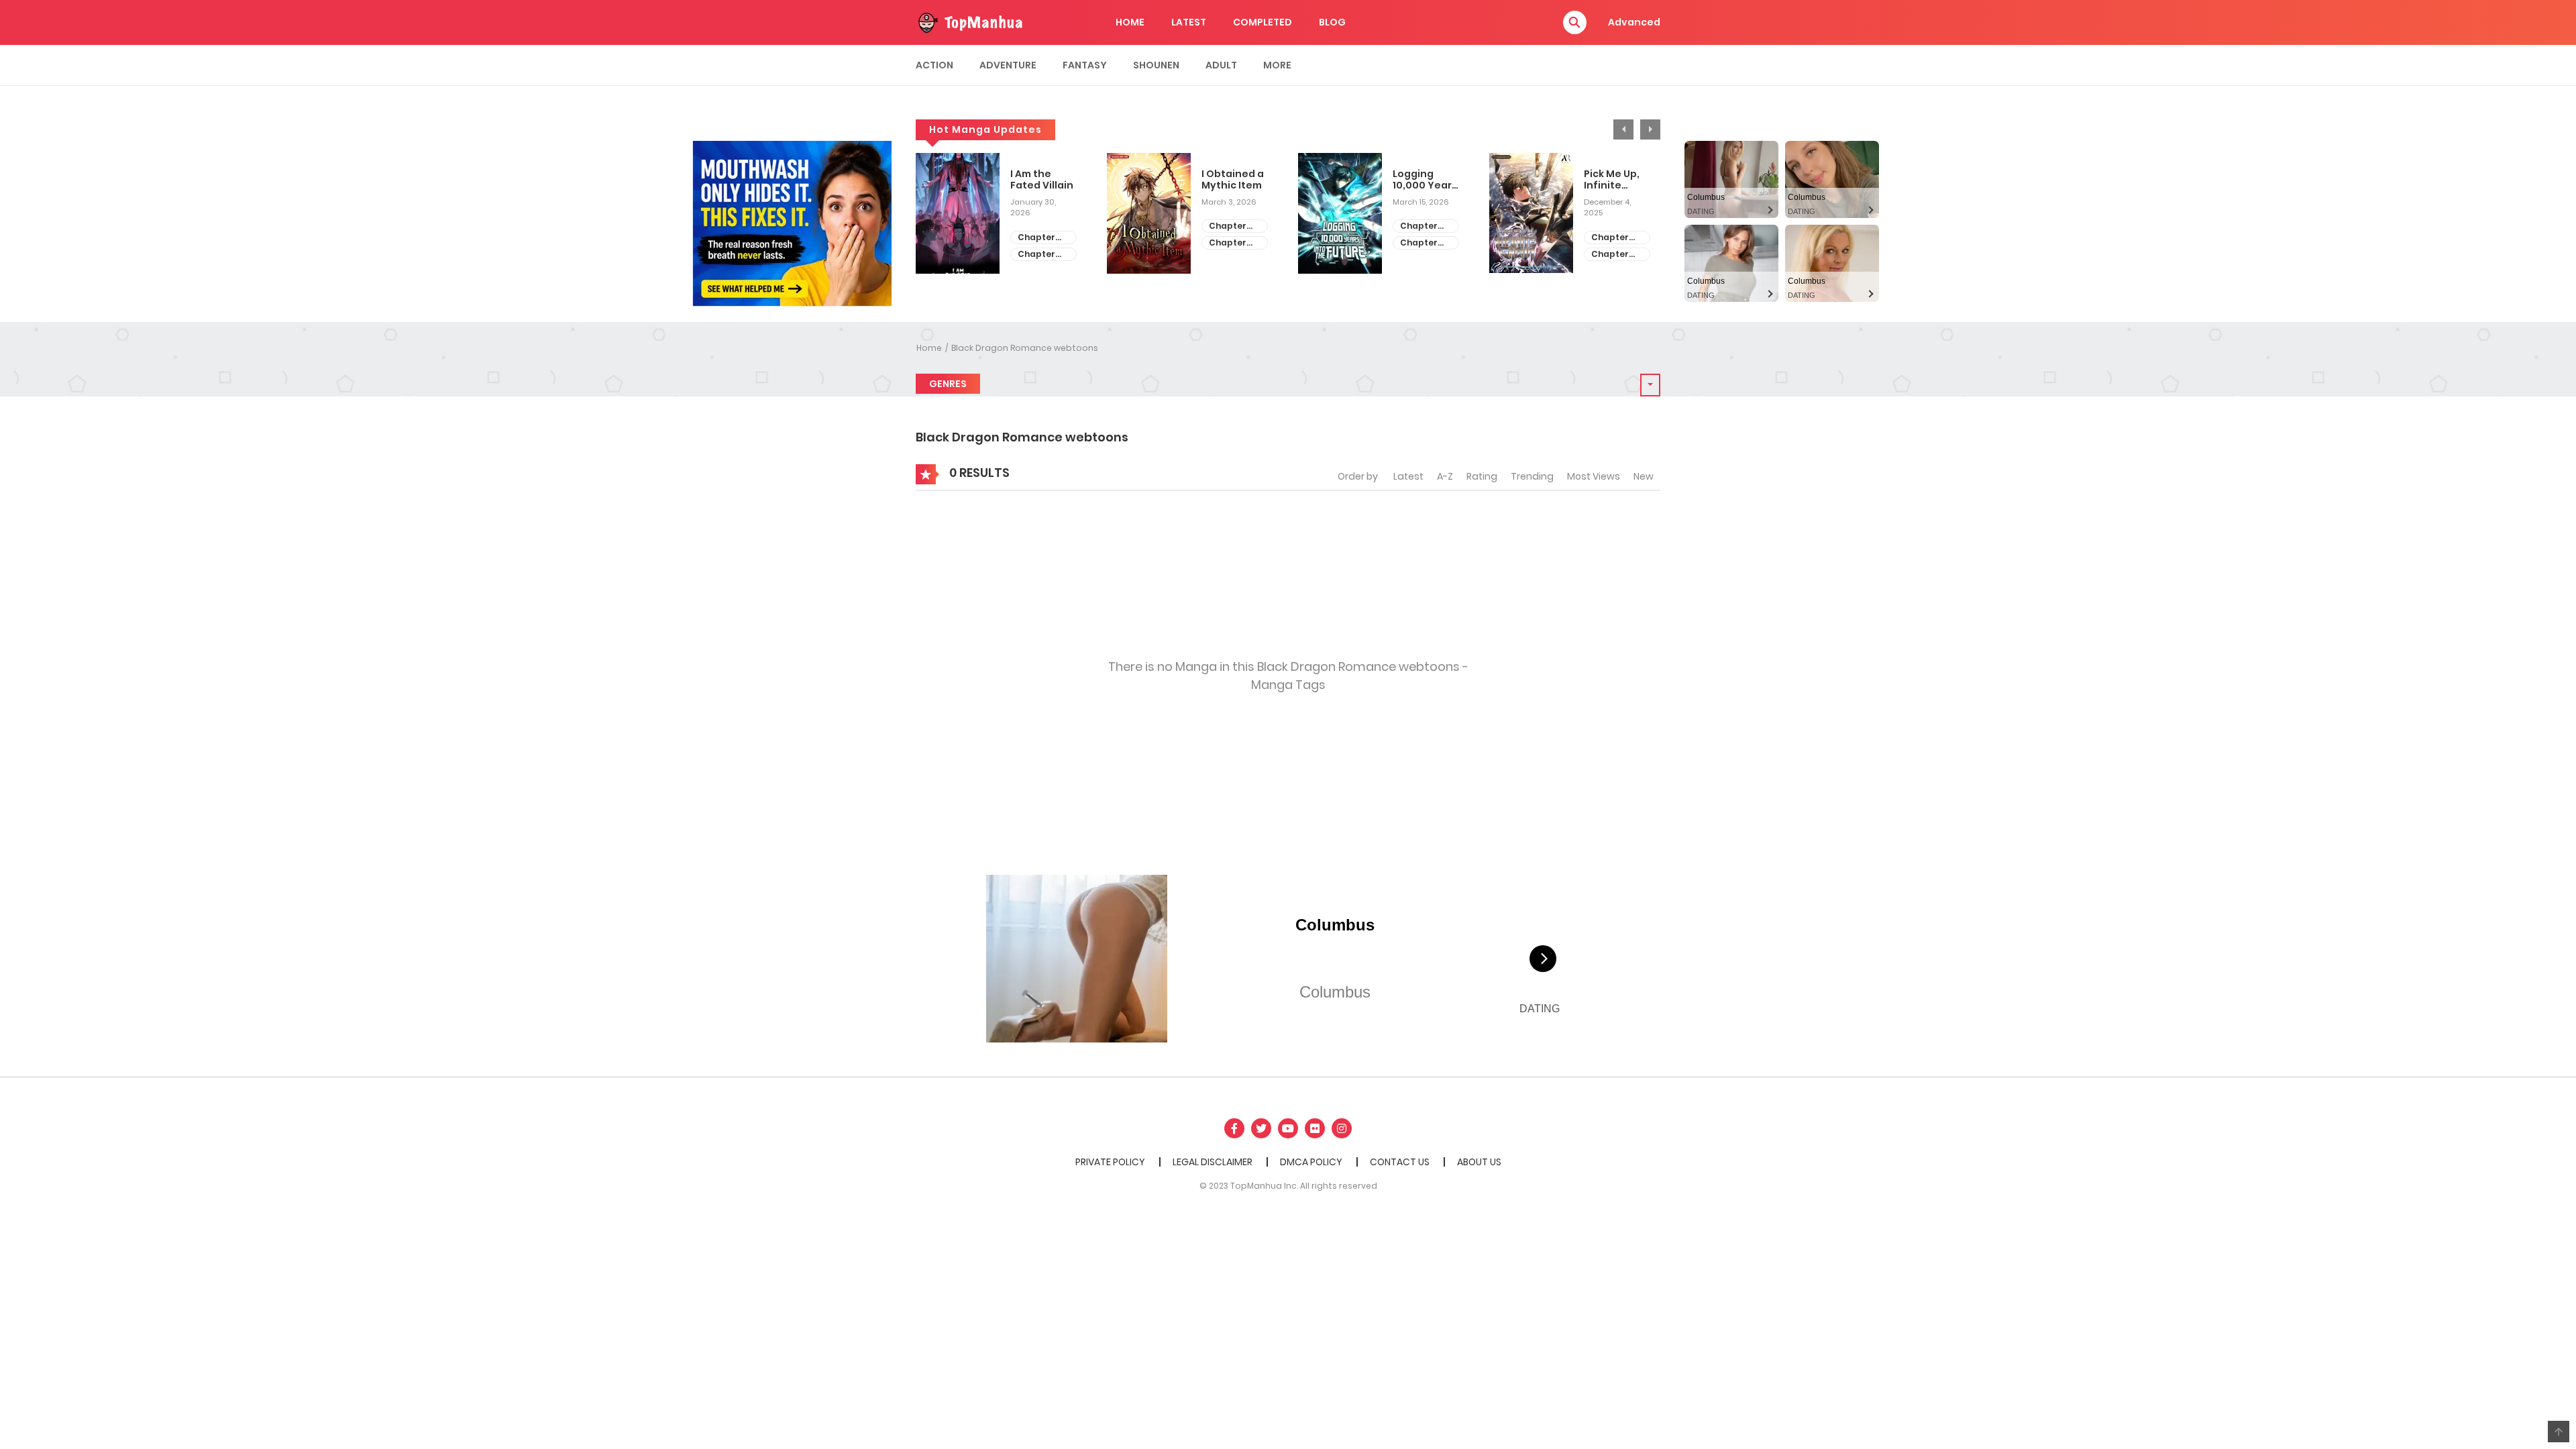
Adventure (1008, 65)
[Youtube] (1288, 1128)
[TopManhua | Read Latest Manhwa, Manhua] (969, 21)
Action (934, 65)
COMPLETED (1263, 22)
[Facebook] (1234, 1128)
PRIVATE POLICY (1110, 1162)
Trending (1532, 476)
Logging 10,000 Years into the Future (1425, 180)
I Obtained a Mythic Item (1233, 180)
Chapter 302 (1419, 226)
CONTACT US (1400, 1162)
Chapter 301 (1419, 243)
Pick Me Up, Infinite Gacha (1612, 180)
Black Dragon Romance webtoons (1025, 348)
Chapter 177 (1610, 255)
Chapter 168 (1228, 226)
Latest (1408, 476)
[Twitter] (1261, 1128)
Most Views (1594, 476)
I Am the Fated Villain (1042, 180)
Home (929, 348)
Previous (1623, 129)
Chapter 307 (1036, 255)
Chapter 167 (1228, 243)
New (1644, 476)
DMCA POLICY (1311, 1162)
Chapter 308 (1036, 238)
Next (1650, 129)
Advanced (1634, 22)
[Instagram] (1342, 1128)
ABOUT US (1479, 1162)
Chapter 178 (1610, 238)
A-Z (1445, 476)
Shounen (1156, 65)
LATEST (1189, 22)
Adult (1221, 65)
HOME (1130, 22)
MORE (1277, 65)
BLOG (1332, 22)
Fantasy (1085, 65)
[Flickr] (1315, 1128)
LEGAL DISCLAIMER (1213, 1162)
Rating (1482, 476)
